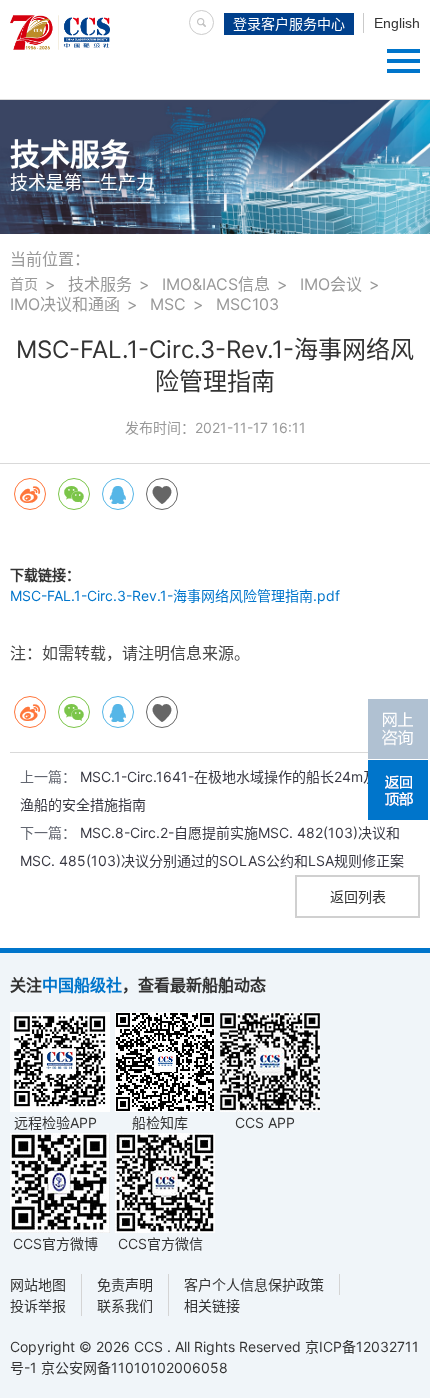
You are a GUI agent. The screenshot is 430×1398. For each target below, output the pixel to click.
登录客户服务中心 (289, 24)
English (397, 23)
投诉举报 (38, 1305)
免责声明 (125, 1284)
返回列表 (358, 896)
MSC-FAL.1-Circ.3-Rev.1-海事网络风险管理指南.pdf (175, 595)
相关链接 (212, 1305)
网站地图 (38, 1284)
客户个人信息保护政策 (254, 1284)
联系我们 (125, 1305)
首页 (24, 283)
